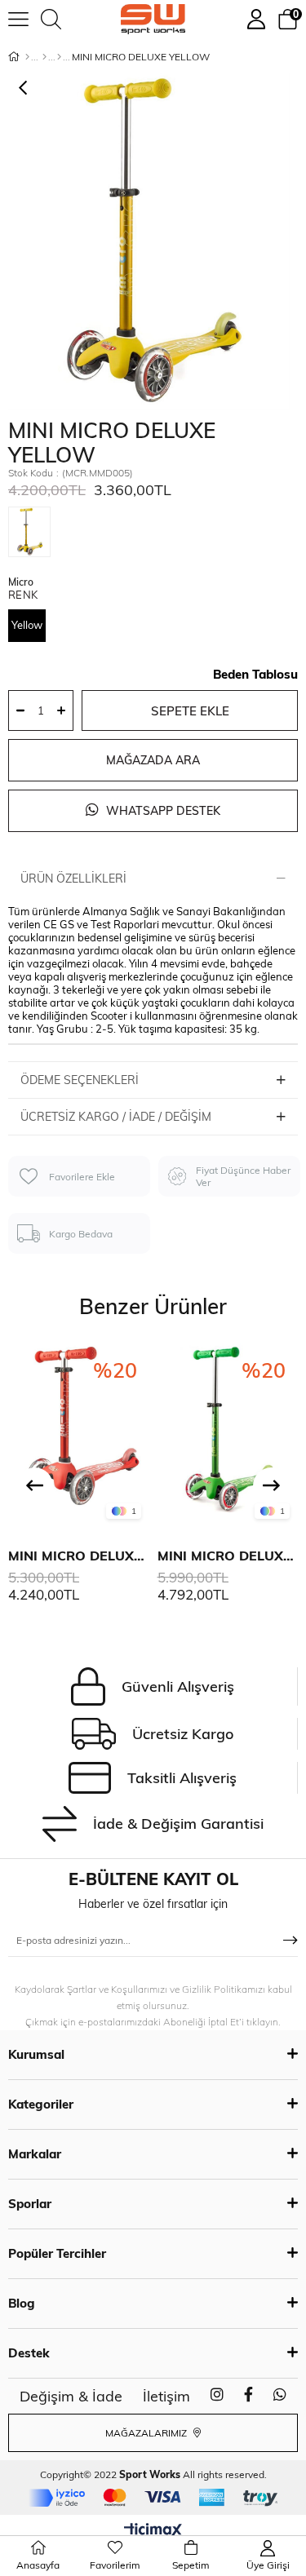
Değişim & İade (71, 2396)
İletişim (166, 2396)
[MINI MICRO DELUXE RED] (79, 1435)
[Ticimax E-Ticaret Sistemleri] (153, 2531)
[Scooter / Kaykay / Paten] (59, 57)
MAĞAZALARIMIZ (147, 2433)
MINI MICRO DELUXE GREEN (228, 1556)
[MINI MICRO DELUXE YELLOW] (33, 535)
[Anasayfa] (27, 57)
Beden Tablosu (255, 674)
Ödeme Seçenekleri (80, 1080)
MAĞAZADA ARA (153, 760)
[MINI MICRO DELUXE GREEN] (228, 1435)
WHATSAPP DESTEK (162, 811)
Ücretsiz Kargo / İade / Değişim (116, 1117)
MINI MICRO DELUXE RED (79, 1556)
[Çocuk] (44, 57)
